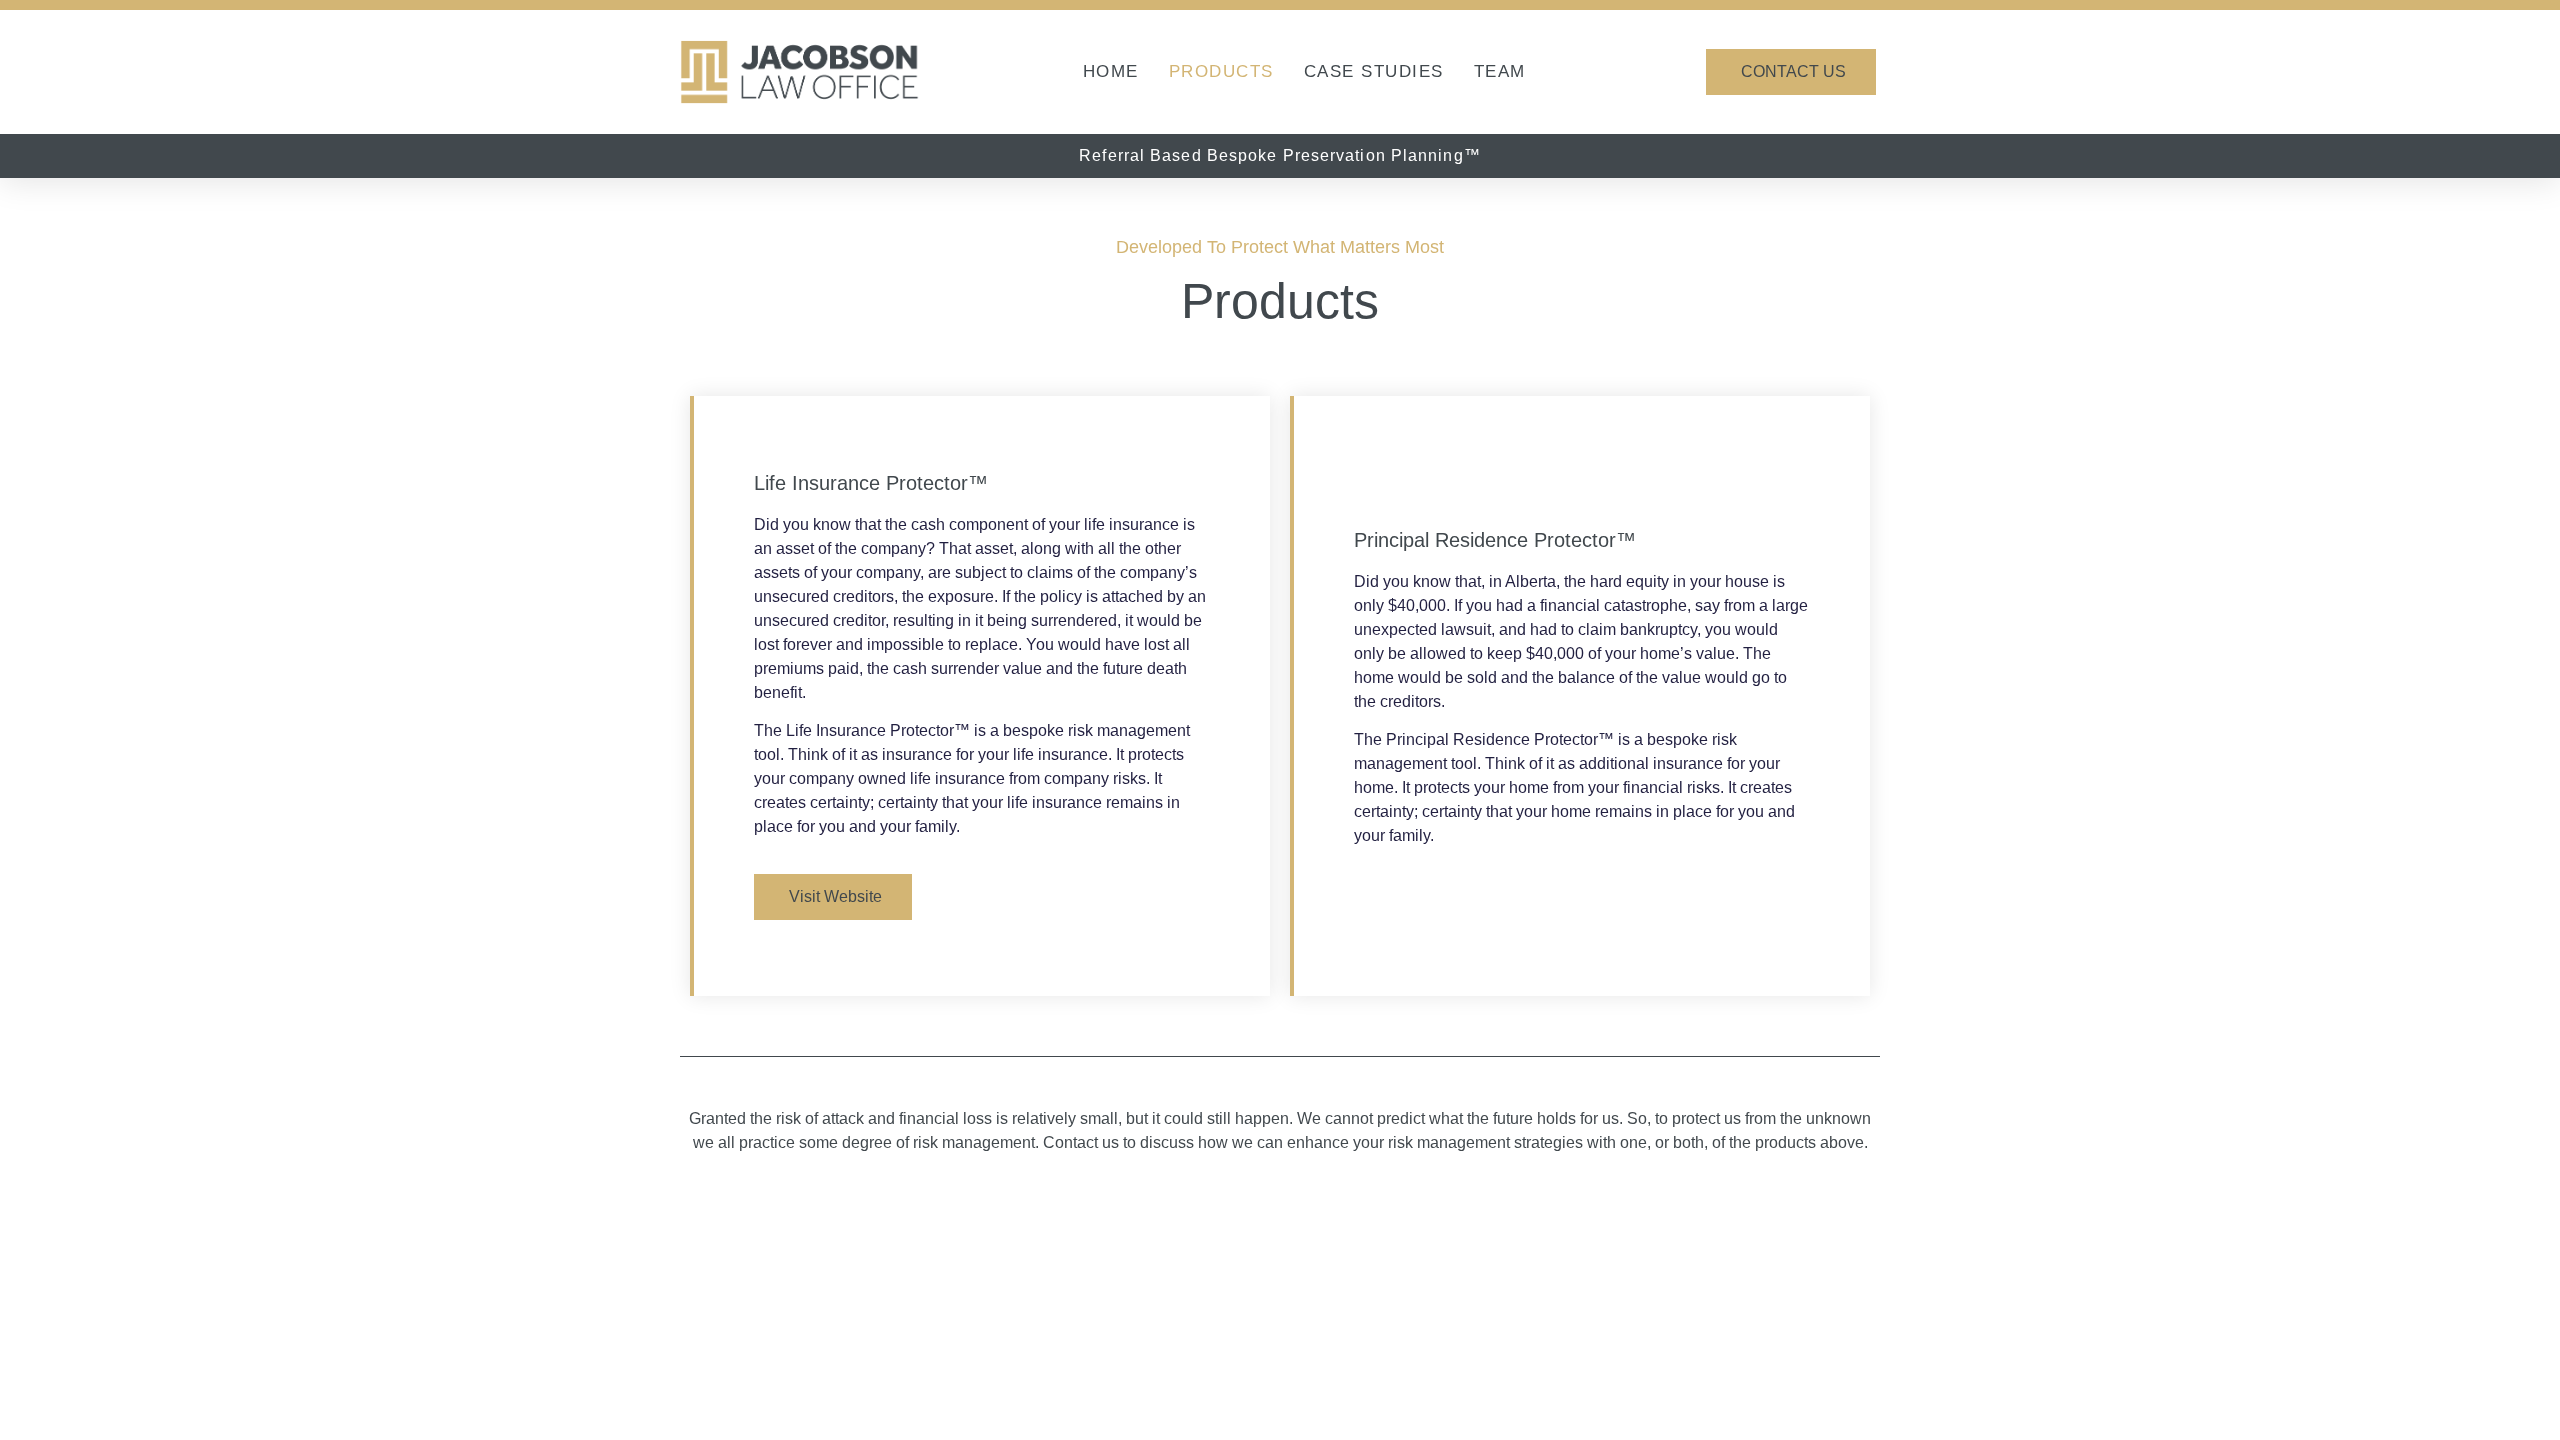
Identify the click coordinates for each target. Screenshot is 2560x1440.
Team (1500, 71)
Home (1111, 71)
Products (1221, 71)
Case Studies (1374, 71)
